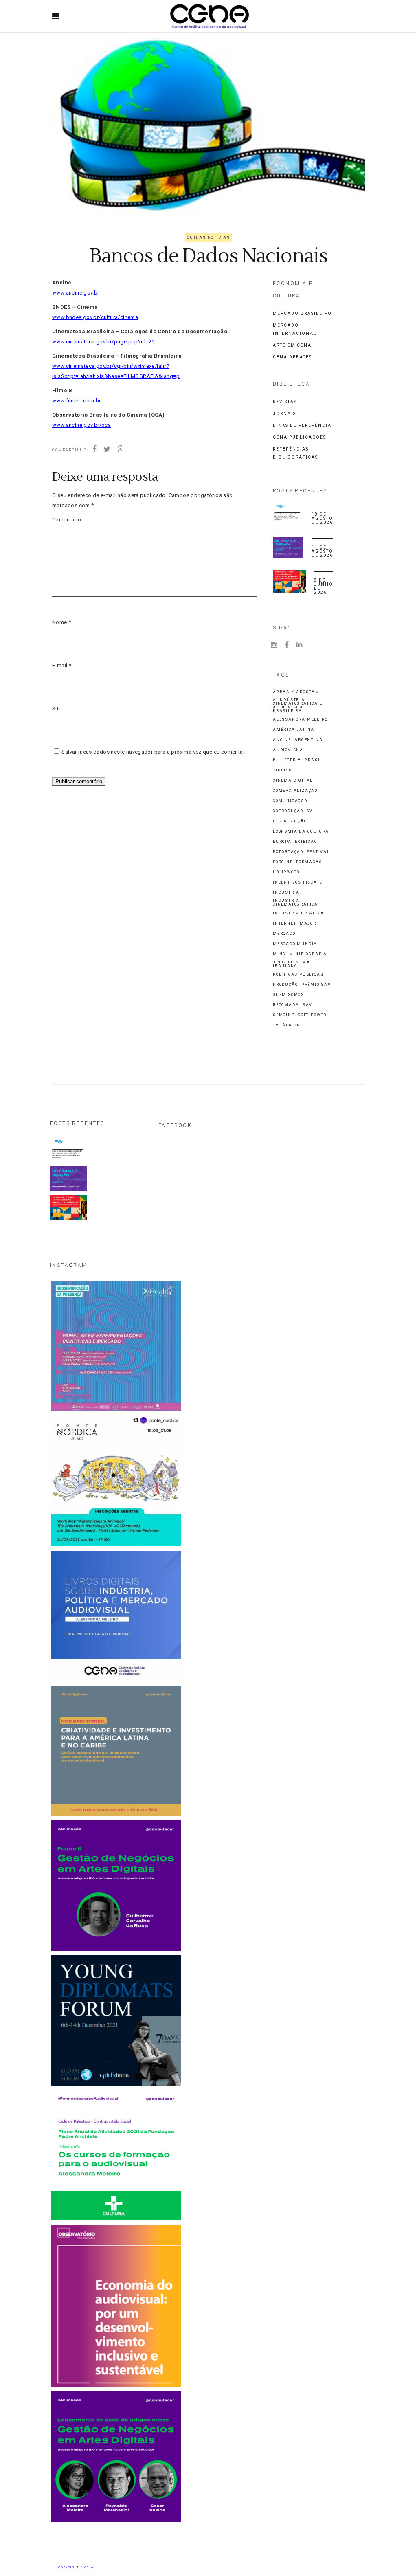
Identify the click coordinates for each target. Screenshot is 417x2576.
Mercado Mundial (296, 944)
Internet (284, 924)
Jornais (284, 414)
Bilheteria (287, 760)
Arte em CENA (292, 345)
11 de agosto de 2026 (322, 551)
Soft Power (312, 1015)
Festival (318, 852)
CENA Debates (292, 357)
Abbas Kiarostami (297, 692)
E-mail (62, 665)
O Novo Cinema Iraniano (291, 964)
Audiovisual (290, 750)
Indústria (286, 893)
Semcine (284, 1015)
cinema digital (293, 781)
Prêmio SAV (316, 985)
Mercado (284, 934)
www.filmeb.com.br (77, 401)
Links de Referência (302, 425)
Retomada (286, 1005)
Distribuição (290, 821)
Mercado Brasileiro (302, 313)
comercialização (295, 791)
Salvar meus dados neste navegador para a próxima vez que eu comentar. (154, 752)
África (291, 1025)
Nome (61, 622)
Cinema (282, 770)
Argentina (308, 740)
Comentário (67, 520)
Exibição (306, 842)
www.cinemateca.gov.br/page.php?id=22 (103, 342)
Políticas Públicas (298, 975)
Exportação (288, 852)
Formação (309, 862)
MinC (279, 954)
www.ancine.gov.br (76, 293)
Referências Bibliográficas (295, 453)
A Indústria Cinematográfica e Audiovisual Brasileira (298, 706)
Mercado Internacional (295, 329)
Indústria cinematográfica (295, 903)
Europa (282, 842)
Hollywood (286, 872)
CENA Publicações (300, 437)
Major (308, 924)
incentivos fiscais (297, 882)
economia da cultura (301, 832)
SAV (307, 1005)
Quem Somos (289, 995)
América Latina (294, 730)
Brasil (314, 760)
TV (276, 1025)
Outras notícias (208, 237)
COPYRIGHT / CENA (76, 2567)
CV (310, 811)
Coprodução (288, 811)
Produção (285, 985)
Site (57, 709)
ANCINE (282, 740)
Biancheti (349, 2567)
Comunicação (290, 801)
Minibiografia (308, 954)
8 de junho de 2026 (324, 586)
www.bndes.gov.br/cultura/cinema (95, 317)
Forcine (283, 862)
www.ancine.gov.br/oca (81, 425)
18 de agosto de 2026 (322, 518)
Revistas (285, 402)
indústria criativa (298, 913)
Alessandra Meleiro (300, 720)
